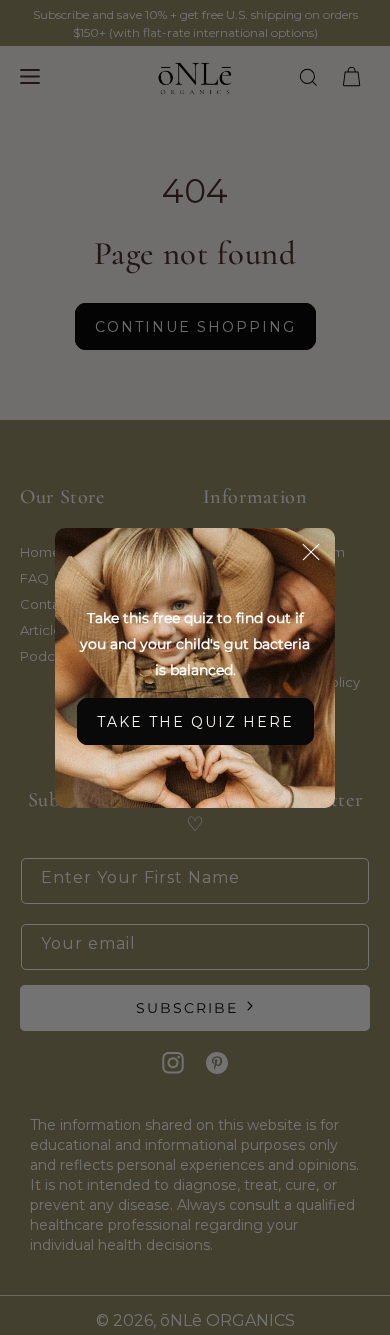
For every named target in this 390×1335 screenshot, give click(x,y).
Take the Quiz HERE (195, 722)
